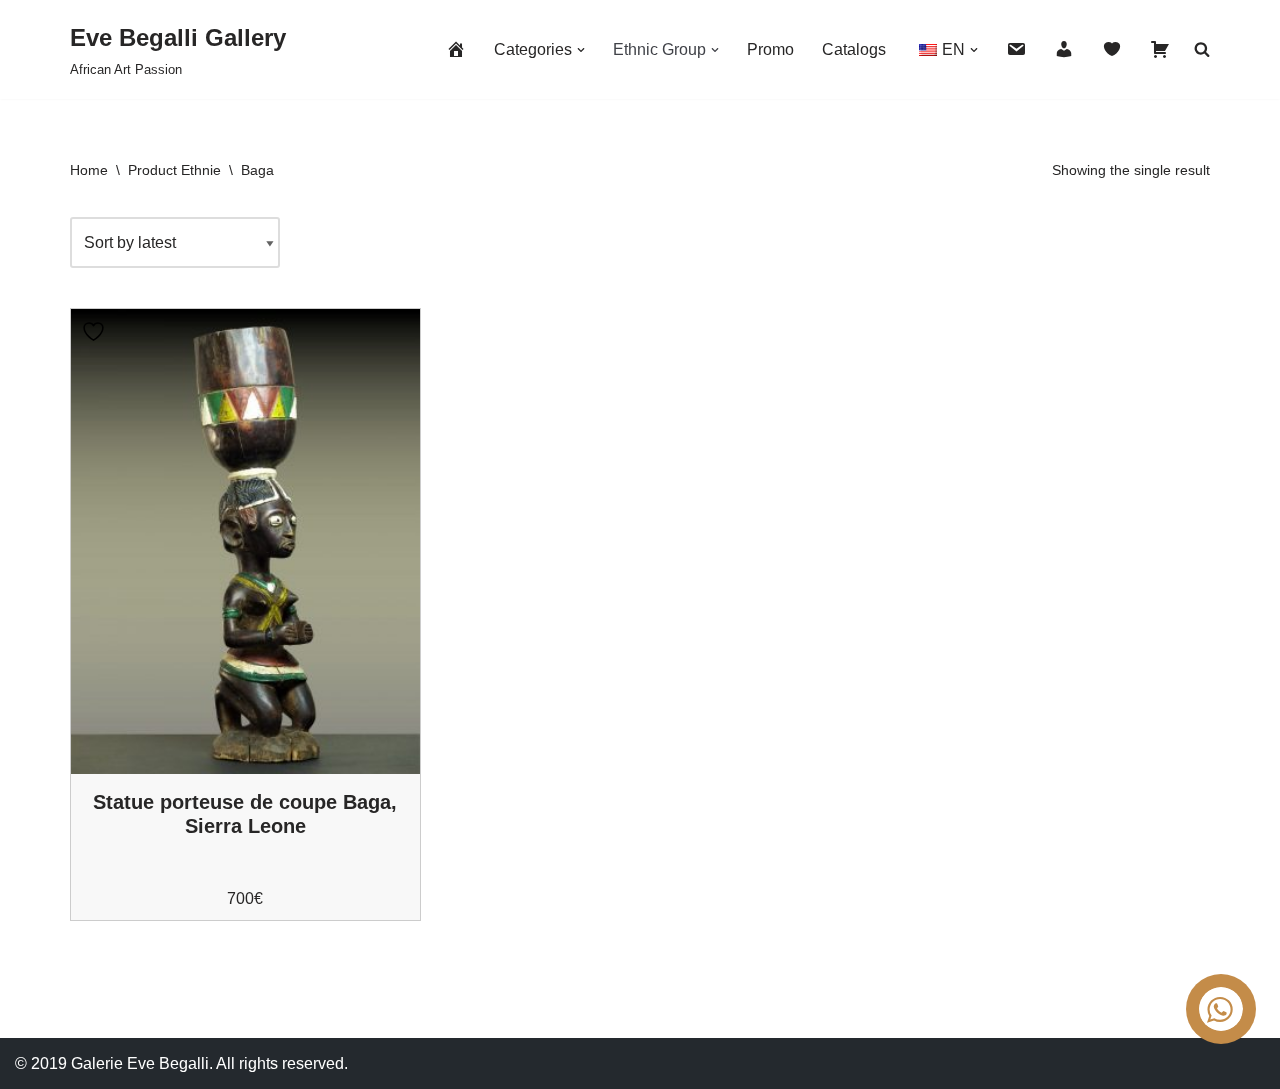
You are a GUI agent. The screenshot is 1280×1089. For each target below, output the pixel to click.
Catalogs (854, 49)
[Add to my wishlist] (96, 331)
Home (89, 170)
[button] (581, 50)
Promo (770, 49)
